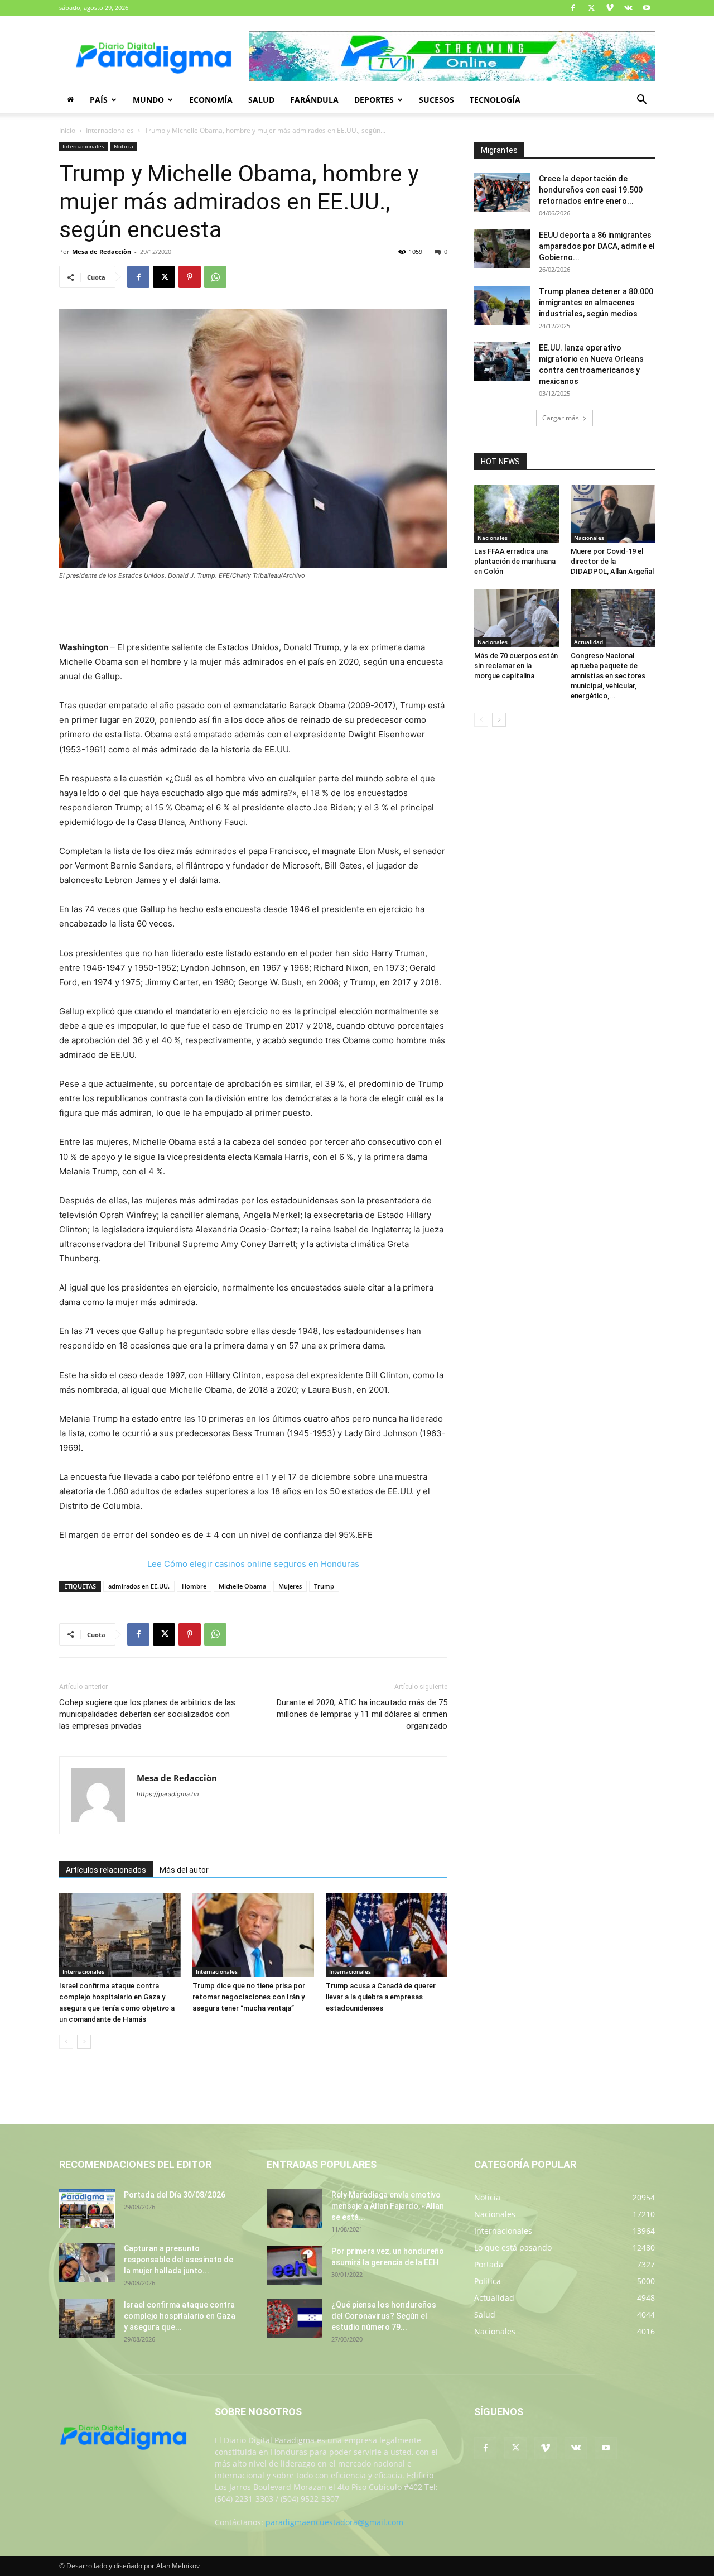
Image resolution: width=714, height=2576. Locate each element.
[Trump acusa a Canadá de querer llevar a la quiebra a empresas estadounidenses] (387, 1935)
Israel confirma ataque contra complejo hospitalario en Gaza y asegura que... (180, 2316)
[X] (591, 8)
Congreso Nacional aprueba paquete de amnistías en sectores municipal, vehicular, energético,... (608, 676)
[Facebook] (573, 8)
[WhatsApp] (215, 277)
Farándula (314, 100)
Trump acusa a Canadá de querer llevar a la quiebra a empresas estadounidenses (381, 1997)
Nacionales (493, 538)
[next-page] (84, 2042)
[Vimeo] (610, 8)
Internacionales (110, 130)
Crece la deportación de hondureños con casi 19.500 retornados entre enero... (591, 190)
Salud (261, 100)
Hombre (194, 1586)
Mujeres (290, 1586)
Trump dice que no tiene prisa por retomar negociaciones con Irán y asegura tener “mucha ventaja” (249, 1997)
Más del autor (184, 1870)
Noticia (124, 146)
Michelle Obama (242, 1586)
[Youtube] (647, 8)
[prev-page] (66, 2042)
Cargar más (561, 418)
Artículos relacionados (106, 1870)
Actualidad (588, 642)
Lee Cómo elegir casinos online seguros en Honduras (253, 1564)
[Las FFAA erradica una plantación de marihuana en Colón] (517, 514)
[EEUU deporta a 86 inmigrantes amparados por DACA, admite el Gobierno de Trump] (502, 249)
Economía (211, 100)
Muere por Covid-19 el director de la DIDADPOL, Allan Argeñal (612, 561)
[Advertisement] (253, 612)
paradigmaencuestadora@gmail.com (334, 2522)
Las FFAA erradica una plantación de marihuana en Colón (515, 561)
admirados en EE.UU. (139, 1586)
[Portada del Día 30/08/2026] (87, 2209)
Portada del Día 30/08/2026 (175, 2195)
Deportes (374, 100)
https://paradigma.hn (168, 1794)
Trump (324, 1586)
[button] (641, 101)
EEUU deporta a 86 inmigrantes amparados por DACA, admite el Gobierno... (597, 246)
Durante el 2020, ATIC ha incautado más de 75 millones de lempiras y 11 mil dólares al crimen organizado (362, 1714)
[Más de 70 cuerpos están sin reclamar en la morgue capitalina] (517, 618)
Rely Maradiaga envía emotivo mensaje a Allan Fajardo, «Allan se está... (388, 2206)
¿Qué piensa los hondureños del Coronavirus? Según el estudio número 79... (384, 2316)
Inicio (67, 130)
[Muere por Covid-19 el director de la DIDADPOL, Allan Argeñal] (613, 514)
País (99, 100)
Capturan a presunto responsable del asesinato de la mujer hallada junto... (178, 2260)
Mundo (148, 100)
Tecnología (495, 100)
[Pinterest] (190, 277)
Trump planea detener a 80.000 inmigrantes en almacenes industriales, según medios (596, 303)
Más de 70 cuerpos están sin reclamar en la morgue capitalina (516, 666)
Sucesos (436, 100)
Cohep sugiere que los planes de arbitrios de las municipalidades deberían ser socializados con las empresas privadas (147, 1714)
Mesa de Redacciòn (102, 251)
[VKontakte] (628, 8)
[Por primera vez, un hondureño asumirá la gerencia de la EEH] (295, 2265)
